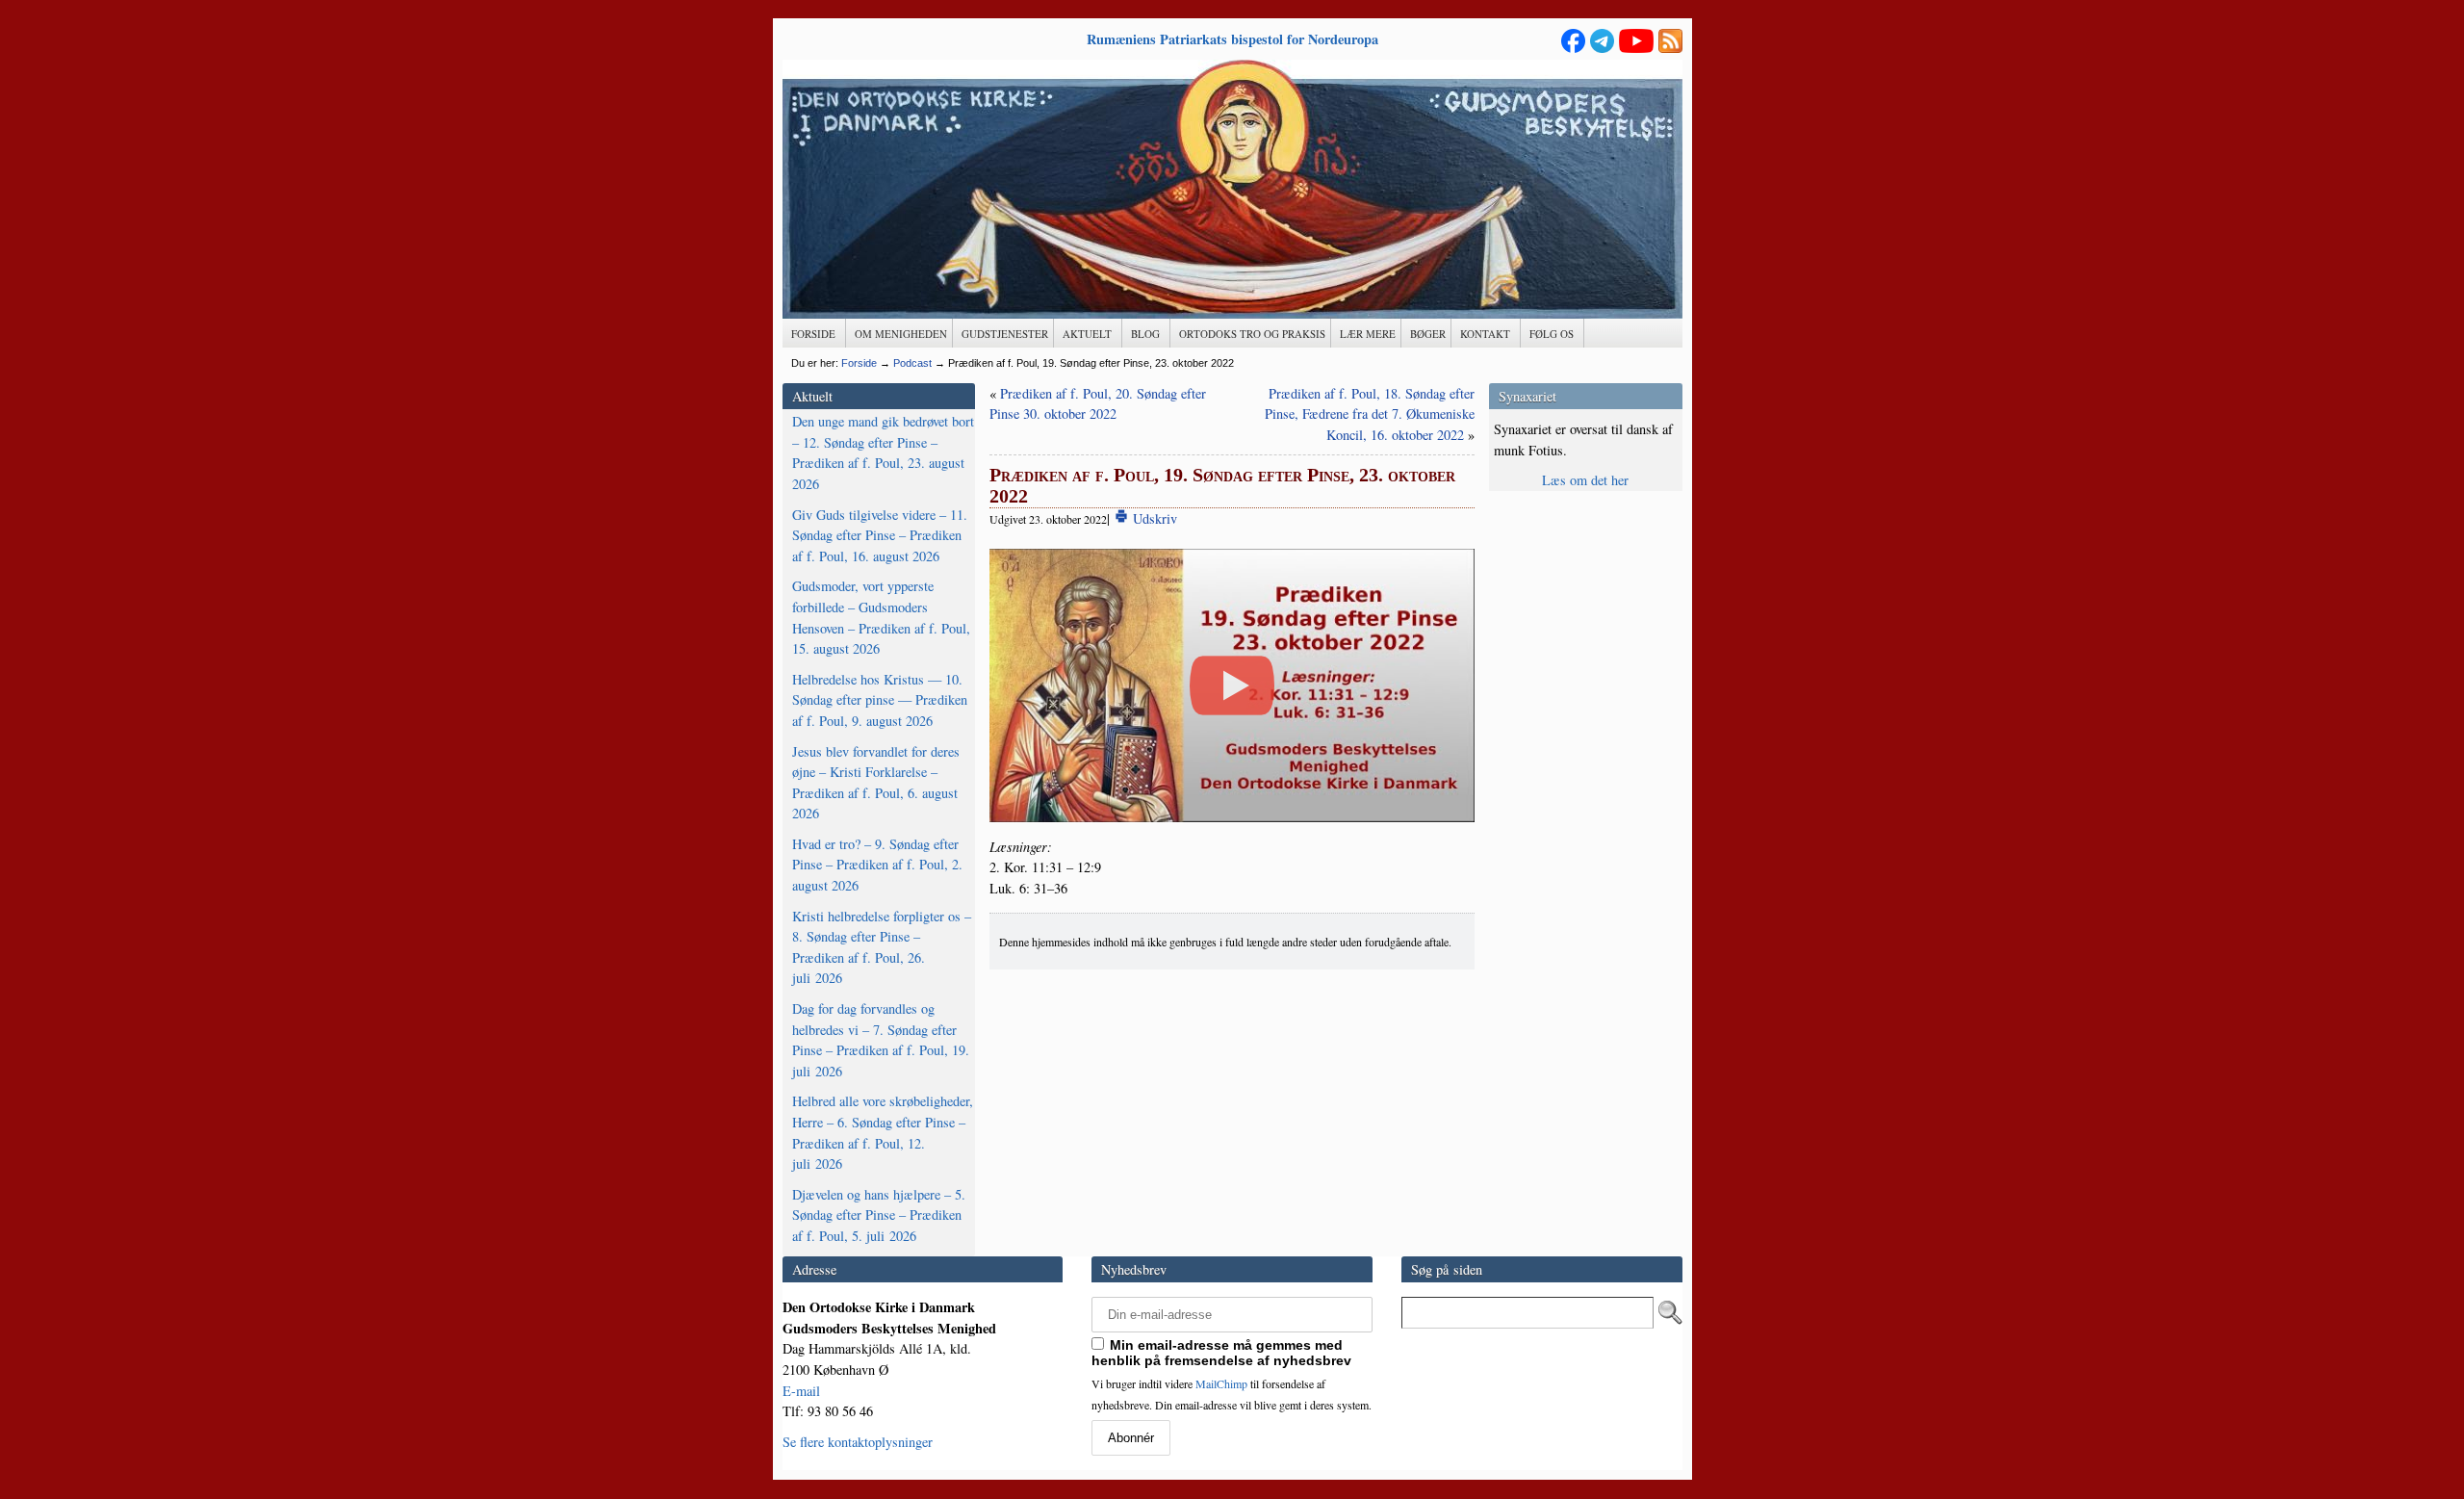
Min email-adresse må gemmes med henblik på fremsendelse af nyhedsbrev (1221, 1353)
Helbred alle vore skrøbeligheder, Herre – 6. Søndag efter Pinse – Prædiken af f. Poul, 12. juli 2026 (883, 1132)
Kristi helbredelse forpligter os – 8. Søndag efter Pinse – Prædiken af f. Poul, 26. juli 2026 (882, 947)
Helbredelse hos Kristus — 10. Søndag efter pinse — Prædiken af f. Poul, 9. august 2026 (880, 700)
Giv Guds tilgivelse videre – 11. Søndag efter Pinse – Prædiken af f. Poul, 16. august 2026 (880, 535)
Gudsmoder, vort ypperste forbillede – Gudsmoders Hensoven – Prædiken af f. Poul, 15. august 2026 (881, 617)
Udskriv (1153, 518)
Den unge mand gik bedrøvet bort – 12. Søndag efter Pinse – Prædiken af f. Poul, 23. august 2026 (883, 452)
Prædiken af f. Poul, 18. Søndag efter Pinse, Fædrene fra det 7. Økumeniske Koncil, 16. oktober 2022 (1370, 414)
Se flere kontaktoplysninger (858, 1442)
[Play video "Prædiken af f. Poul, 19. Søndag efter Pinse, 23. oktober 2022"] (1232, 685)
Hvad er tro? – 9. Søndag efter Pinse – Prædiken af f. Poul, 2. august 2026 (877, 865)
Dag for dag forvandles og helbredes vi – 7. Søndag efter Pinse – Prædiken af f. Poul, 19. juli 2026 (881, 1040)
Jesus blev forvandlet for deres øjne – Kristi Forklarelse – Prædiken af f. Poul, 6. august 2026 (876, 783)
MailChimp (1221, 1383)
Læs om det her (1585, 480)
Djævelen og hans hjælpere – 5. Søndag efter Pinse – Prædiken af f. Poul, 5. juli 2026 (879, 1215)
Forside (859, 363)
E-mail (801, 1391)
